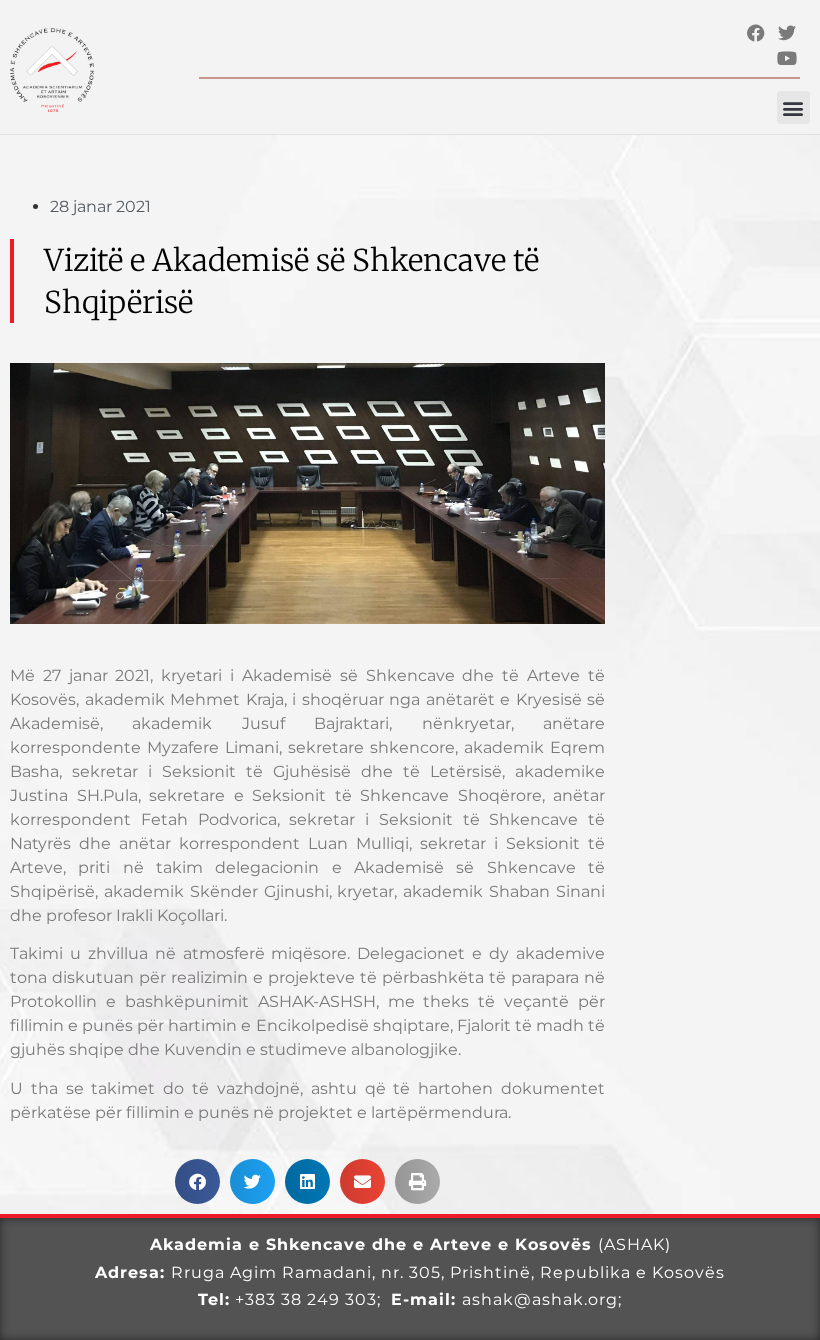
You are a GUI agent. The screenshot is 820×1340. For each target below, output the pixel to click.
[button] (793, 107)
